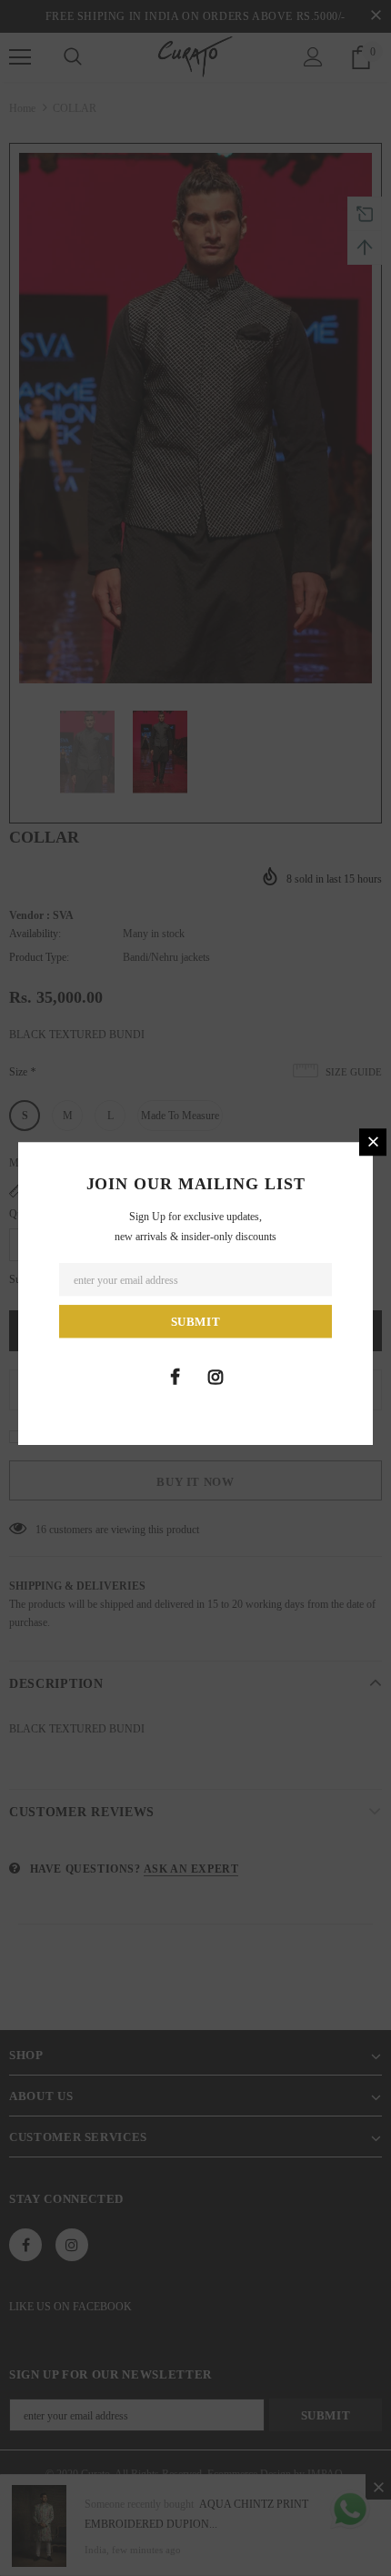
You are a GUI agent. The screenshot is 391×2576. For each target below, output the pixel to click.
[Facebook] (175, 1377)
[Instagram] (216, 1377)
